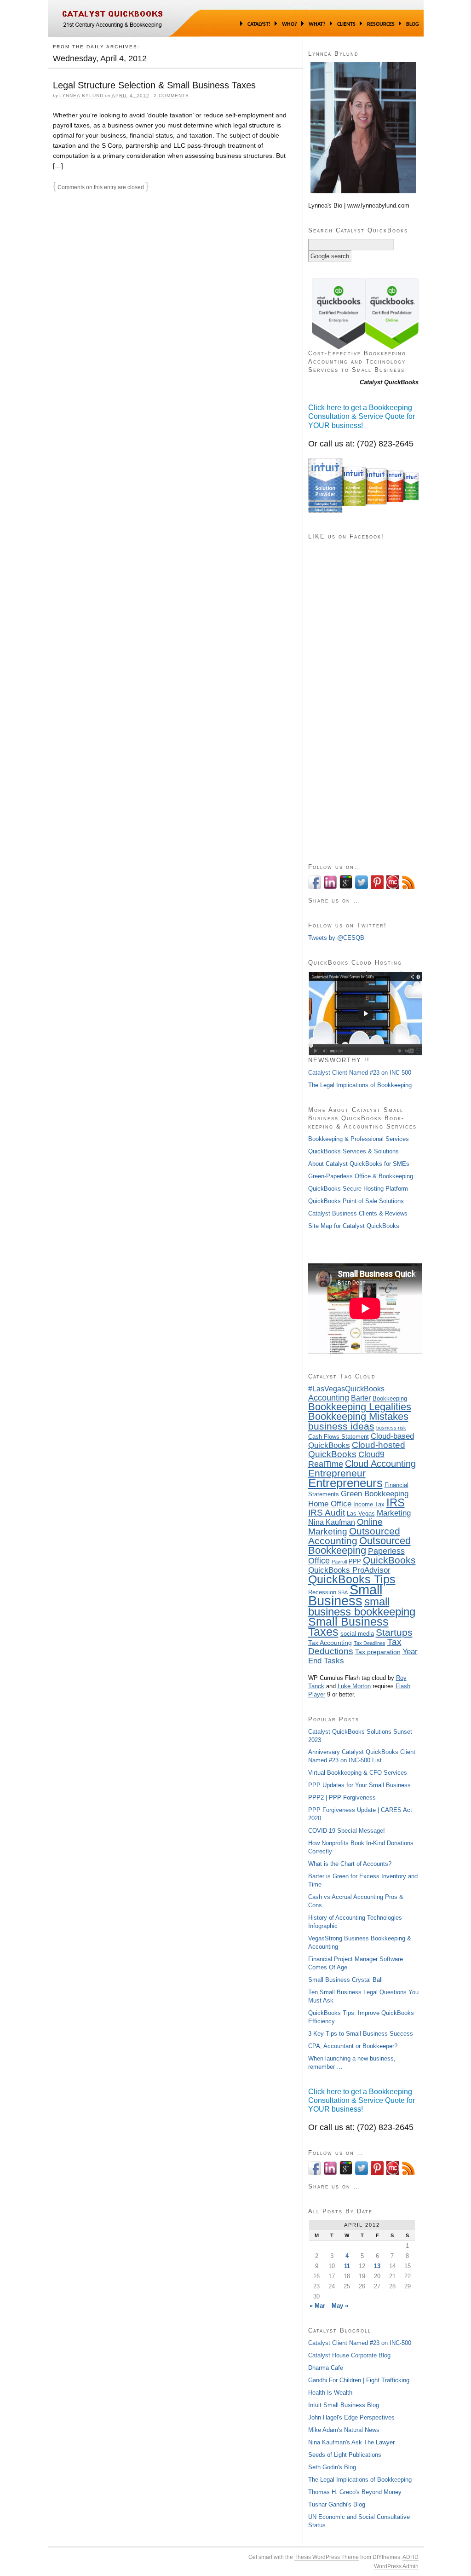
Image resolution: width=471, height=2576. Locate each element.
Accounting (329, 1398)
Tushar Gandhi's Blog (337, 2504)
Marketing (394, 1513)
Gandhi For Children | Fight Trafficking (359, 2380)
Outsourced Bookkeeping (359, 1546)
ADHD (411, 2557)
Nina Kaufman (332, 1522)
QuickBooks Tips (352, 1579)
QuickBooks (389, 1560)
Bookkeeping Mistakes (358, 1416)
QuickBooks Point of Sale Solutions (356, 1201)
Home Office (330, 1504)
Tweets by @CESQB (336, 938)
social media (357, 1634)
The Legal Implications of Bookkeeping (360, 1085)
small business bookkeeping (362, 1606)
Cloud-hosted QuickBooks (357, 1450)
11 (347, 2266)
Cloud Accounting (380, 1464)
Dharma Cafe (326, 2368)
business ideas (341, 1426)
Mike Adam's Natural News (344, 2430)
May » (340, 2306)
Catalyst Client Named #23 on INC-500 (360, 1073)
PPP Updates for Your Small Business (359, 1785)
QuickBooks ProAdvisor (349, 1570)
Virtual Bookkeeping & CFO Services (358, 1773)
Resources (381, 24)
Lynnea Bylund (81, 96)
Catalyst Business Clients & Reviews (358, 1213)
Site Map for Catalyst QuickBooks (354, 1226)
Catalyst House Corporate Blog (349, 2355)
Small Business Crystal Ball (345, 1980)
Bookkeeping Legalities (360, 1407)
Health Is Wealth (330, 2393)
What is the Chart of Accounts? (350, 1864)
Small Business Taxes (348, 1627)
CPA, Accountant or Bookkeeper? (353, 2046)
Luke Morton (354, 1686)
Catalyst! (259, 24)
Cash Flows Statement (339, 1437)
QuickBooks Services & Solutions (353, 1151)
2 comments (171, 96)
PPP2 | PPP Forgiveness (342, 1797)
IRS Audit (327, 1513)
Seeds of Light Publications (345, 2455)
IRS (396, 1502)
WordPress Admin (396, 2566)
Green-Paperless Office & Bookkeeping (361, 1176)
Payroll (339, 1562)
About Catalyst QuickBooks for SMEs (359, 1164)
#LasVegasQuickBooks (346, 1389)
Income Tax (369, 1505)
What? (317, 24)
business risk (391, 1428)
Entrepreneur (337, 1473)
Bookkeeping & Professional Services (359, 1139)
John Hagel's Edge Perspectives (351, 2417)
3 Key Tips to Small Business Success (361, 2034)
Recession (322, 1592)
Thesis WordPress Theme (327, 2557)
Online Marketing (345, 1527)
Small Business (345, 1595)
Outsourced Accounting (354, 1536)
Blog (413, 24)
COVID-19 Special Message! (347, 1831)
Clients (346, 24)
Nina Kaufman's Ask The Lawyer (351, 2442)
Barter (361, 1398)
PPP (355, 1562)
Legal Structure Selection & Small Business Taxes (154, 85)
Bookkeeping (390, 1399)
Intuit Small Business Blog (344, 2405)
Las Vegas (361, 1514)
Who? (290, 24)
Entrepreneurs (345, 1483)
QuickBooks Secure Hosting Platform (358, 1189)
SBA (343, 1592)
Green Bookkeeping (375, 1494)
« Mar (317, 2306)
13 (377, 2266)
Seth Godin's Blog (332, 2467)
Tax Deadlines (370, 1643)
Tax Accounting (330, 1643)
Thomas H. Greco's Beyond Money (355, 2492)
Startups (394, 1632)
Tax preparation (378, 1652)
